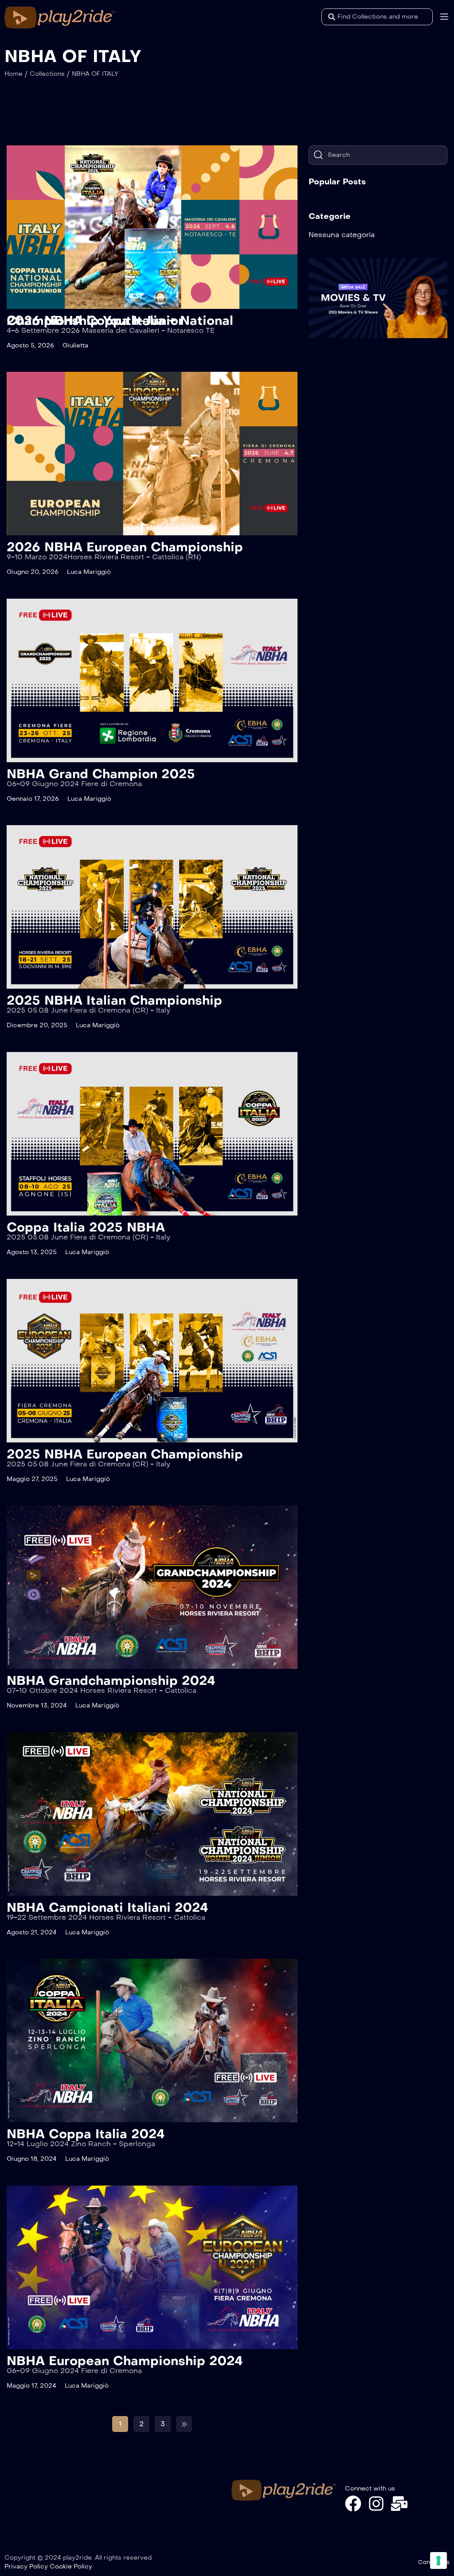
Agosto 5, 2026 (30, 345)
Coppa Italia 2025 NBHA (86, 1227)
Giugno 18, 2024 (32, 2159)
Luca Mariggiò (89, 572)
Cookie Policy (71, 2566)
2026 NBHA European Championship (125, 547)
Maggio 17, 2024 (31, 2386)
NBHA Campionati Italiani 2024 (108, 1908)
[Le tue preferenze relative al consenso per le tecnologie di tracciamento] (438, 2560)
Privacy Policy (26, 2566)
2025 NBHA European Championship (125, 1454)
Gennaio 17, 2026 (33, 799)
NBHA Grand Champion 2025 (101, 774)
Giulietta (75, 345)
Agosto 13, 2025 (32, 1252)
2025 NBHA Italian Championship (114, 1000)
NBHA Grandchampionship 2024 (111, 1681)
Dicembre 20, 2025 (37, 1025)
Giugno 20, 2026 (33, 572)
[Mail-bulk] (399, 2504)
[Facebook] (353, 2504)
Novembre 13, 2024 (37, 1705)
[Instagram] (376, 2504)
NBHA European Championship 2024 (125, 2361)
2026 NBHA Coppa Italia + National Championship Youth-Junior (120, 321)
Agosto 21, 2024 (32, 1932)
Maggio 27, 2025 (32, 1479)
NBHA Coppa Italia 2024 (86, 2134)
